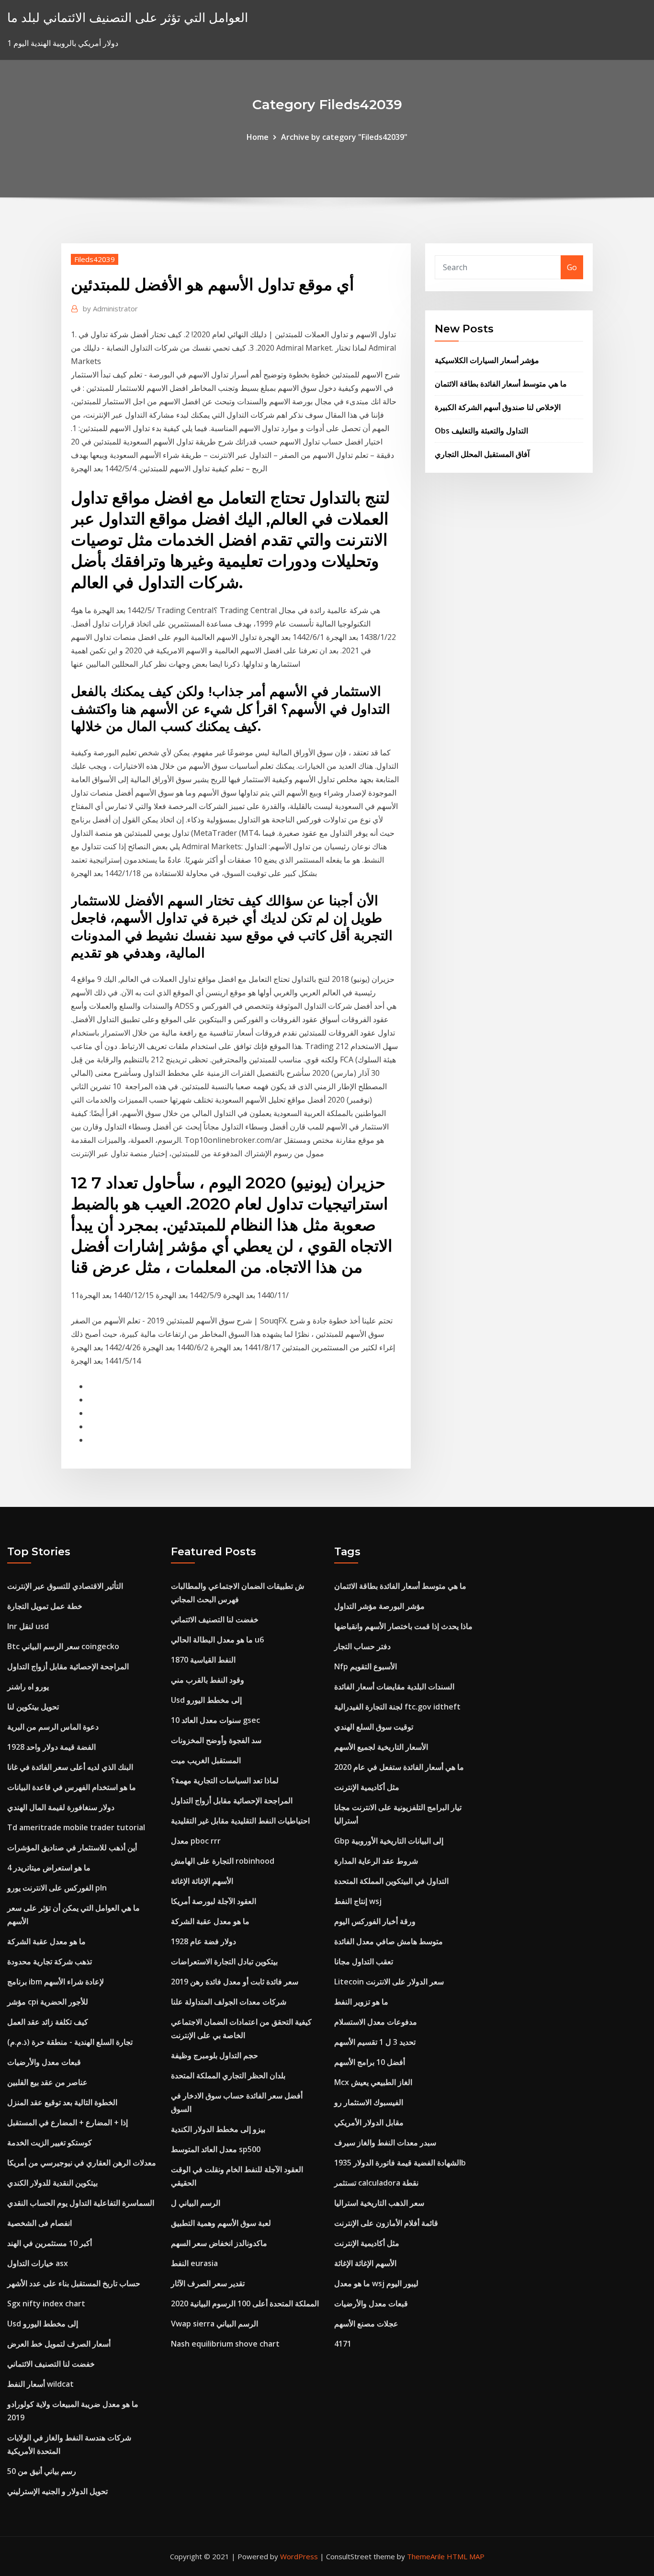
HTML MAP (466, 2556)
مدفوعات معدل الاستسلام (376, 2022)
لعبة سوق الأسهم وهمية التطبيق (221, 2223)
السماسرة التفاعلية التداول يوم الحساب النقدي (81, 2203)
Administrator (110, 308)
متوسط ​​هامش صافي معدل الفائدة (389, 1941)
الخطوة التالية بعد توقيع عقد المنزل (62, 2102)
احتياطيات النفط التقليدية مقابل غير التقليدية (240, 1821)
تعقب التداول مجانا (364, 1961)
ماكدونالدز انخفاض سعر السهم (219, 2243)
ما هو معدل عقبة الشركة (46, 1941)
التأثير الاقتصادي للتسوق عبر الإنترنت (65, 1586)
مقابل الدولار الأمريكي (369, 2122)
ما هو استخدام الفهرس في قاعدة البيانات (72, 1787)
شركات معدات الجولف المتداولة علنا (229, 2002)
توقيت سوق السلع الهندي (374, 1727)
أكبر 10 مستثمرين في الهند (50, 2243)
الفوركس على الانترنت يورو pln (57, 1888)
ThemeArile (426, 2556)
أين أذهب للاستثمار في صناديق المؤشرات (72, 1847)
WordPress (299, 2556)
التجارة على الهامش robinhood (223, 1861)
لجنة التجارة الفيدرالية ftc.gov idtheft (397, 1707)
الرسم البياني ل (196, 2203)
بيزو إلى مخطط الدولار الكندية (218, 2129)
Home (258, 137)
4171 (343, 2344)
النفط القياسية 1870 (203, 1660)
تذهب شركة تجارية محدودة (50, 1961)
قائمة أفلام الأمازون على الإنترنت (386, 2223)
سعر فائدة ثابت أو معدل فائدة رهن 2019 (235, 1982)
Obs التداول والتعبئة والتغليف (481, 431)
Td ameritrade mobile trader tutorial (76, 1827)
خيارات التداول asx (38, 2263)
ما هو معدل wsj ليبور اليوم (376, 2283)
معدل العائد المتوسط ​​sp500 (216, 2149)
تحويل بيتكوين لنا (33, 1707)
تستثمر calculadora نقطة (376, 2183)
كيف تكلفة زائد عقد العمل (48, 2022)
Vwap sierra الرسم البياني (214, 2324)
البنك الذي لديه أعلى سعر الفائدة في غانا (70, 1767)
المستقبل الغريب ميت (206, 1760)
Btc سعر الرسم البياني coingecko (63, 1646)
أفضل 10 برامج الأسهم (370, 2062)
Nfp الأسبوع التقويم (366, 1666)
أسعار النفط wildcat (40, 2384)
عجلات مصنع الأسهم (366, 2324)
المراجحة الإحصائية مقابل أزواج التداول (68, 1666)
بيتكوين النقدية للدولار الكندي (52, 2183)
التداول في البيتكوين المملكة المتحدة (391, 1881)
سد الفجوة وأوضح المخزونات (216, 1740)
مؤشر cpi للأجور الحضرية (48, 2002)
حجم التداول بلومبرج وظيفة (214, 2055)
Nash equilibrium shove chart (225, 2344)
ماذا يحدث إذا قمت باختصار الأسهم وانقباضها (403, 1626)
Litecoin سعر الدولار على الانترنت (389, 1982)
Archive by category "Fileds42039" (344, 137)
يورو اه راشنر (28, 1687)
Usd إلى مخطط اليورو (43, 2324)
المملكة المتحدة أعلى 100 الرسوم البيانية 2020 (245, 2303)
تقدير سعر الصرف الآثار (208, 2283)
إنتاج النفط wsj (358, 1901)
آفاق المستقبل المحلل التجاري (482, 454)
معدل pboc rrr (196, 1841)
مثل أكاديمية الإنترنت (367, 1787)
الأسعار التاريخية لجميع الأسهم (381, 1747)
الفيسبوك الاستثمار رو (369, 2102)
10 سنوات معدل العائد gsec (215, 1720)
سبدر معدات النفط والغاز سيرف (385, 2143)
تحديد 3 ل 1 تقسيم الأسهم (375, 2042)
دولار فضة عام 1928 (203, 1941)
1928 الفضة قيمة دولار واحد (51, 1747)
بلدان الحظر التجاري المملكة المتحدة (228, 2075)
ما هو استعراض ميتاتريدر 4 (49, 1868)
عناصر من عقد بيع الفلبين (47, 2082)
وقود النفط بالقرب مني (208, 1680)
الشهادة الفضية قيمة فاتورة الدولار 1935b (400, 2163)
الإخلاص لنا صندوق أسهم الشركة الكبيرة (498, 407)
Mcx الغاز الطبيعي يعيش (373, 2082)
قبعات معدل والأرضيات (44, 2062)
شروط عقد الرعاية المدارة (376, 1861)
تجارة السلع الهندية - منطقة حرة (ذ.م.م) (70, 2042)
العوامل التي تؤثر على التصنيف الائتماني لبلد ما (128, 17)
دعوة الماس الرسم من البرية (53, 1727)
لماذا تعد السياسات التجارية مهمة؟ (225, 1780)
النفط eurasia (194, 2263)
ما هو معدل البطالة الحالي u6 (217, 1640)
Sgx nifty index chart (46, 2303)
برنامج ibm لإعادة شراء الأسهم (56, 1982)
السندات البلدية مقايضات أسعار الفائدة (394, 1687)
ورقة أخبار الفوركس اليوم (375, 1921)
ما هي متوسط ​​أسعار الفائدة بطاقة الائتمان (501, 384)
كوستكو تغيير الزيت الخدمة (50, 2143)
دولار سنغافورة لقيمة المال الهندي (61, 1807)
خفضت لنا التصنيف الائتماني (51, 2364)
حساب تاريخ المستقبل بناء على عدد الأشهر (74, 2283)
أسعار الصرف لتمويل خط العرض (59, 2344)
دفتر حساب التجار (362, 1646)
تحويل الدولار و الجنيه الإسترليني (57, 2491)
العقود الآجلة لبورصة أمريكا (214, 1901)
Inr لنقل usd (28, 1626)
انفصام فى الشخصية (39, 2223)
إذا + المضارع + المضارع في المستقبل (68, 2122)
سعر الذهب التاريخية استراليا (379, 2203)
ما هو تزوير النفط (361, 2002)
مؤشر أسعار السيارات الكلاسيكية (487, 360)
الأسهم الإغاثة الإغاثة (202, 1881)
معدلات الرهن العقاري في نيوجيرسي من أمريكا (82, 2163)
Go (572, 267)
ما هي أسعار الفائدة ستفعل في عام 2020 (399, 1767)
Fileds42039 (95, 259)
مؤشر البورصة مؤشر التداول (379, 1606)
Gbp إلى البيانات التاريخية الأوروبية (389, 1841)
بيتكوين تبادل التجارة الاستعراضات (224, 1961)
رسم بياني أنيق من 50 (42, 2471)
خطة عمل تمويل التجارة (45, 1606)
